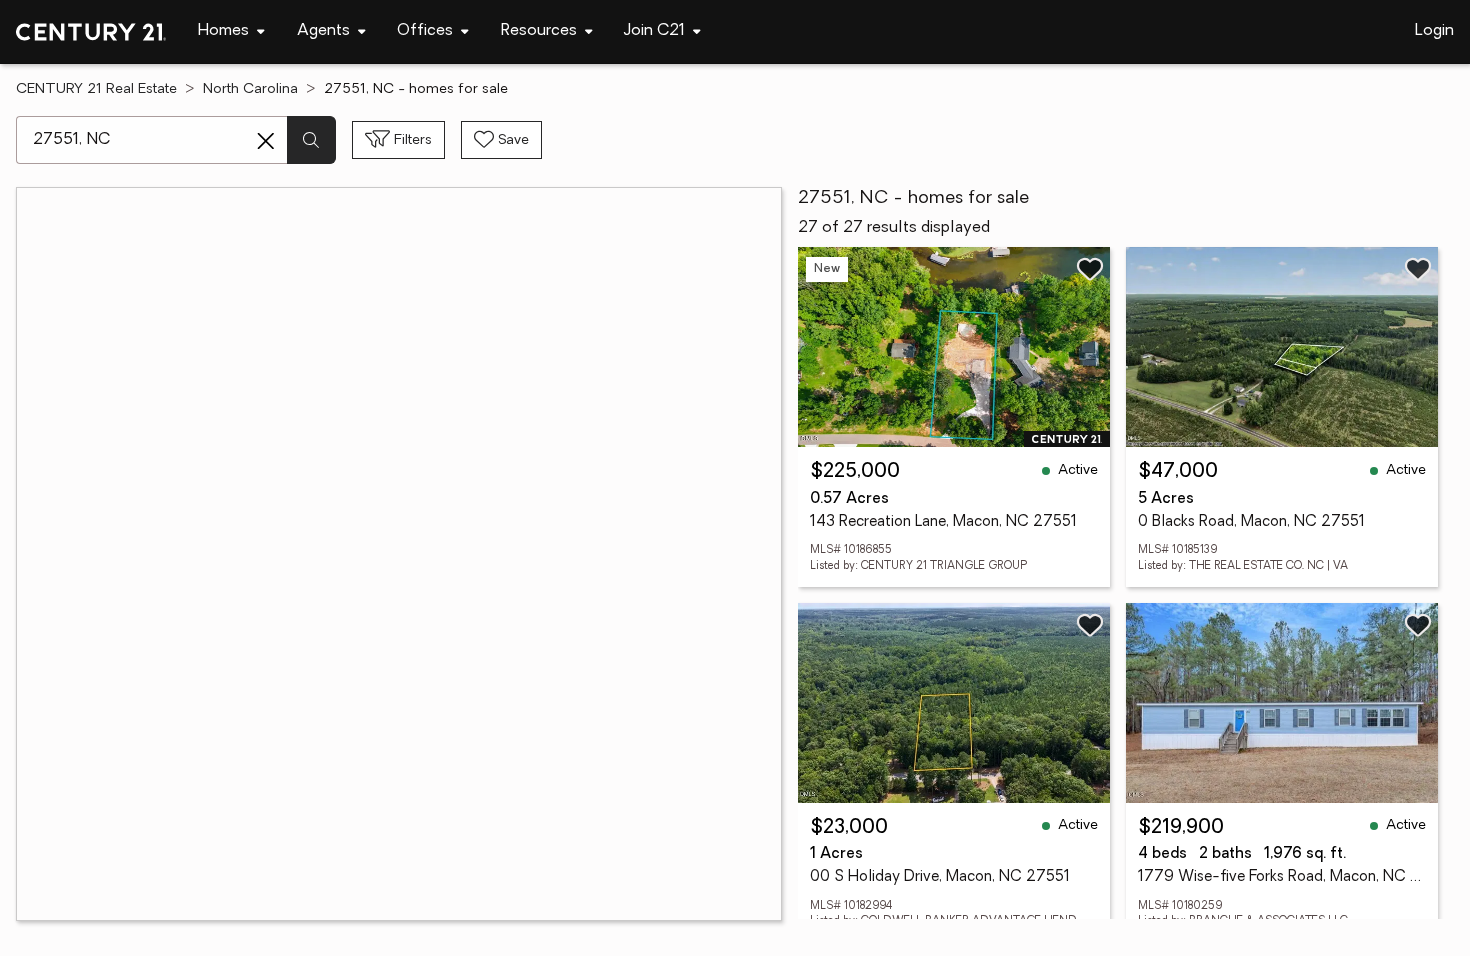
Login (1434, 31)
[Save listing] (1090, 269)
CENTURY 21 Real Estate (96, 89)
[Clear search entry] (266, 141)
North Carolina (250, 89)
